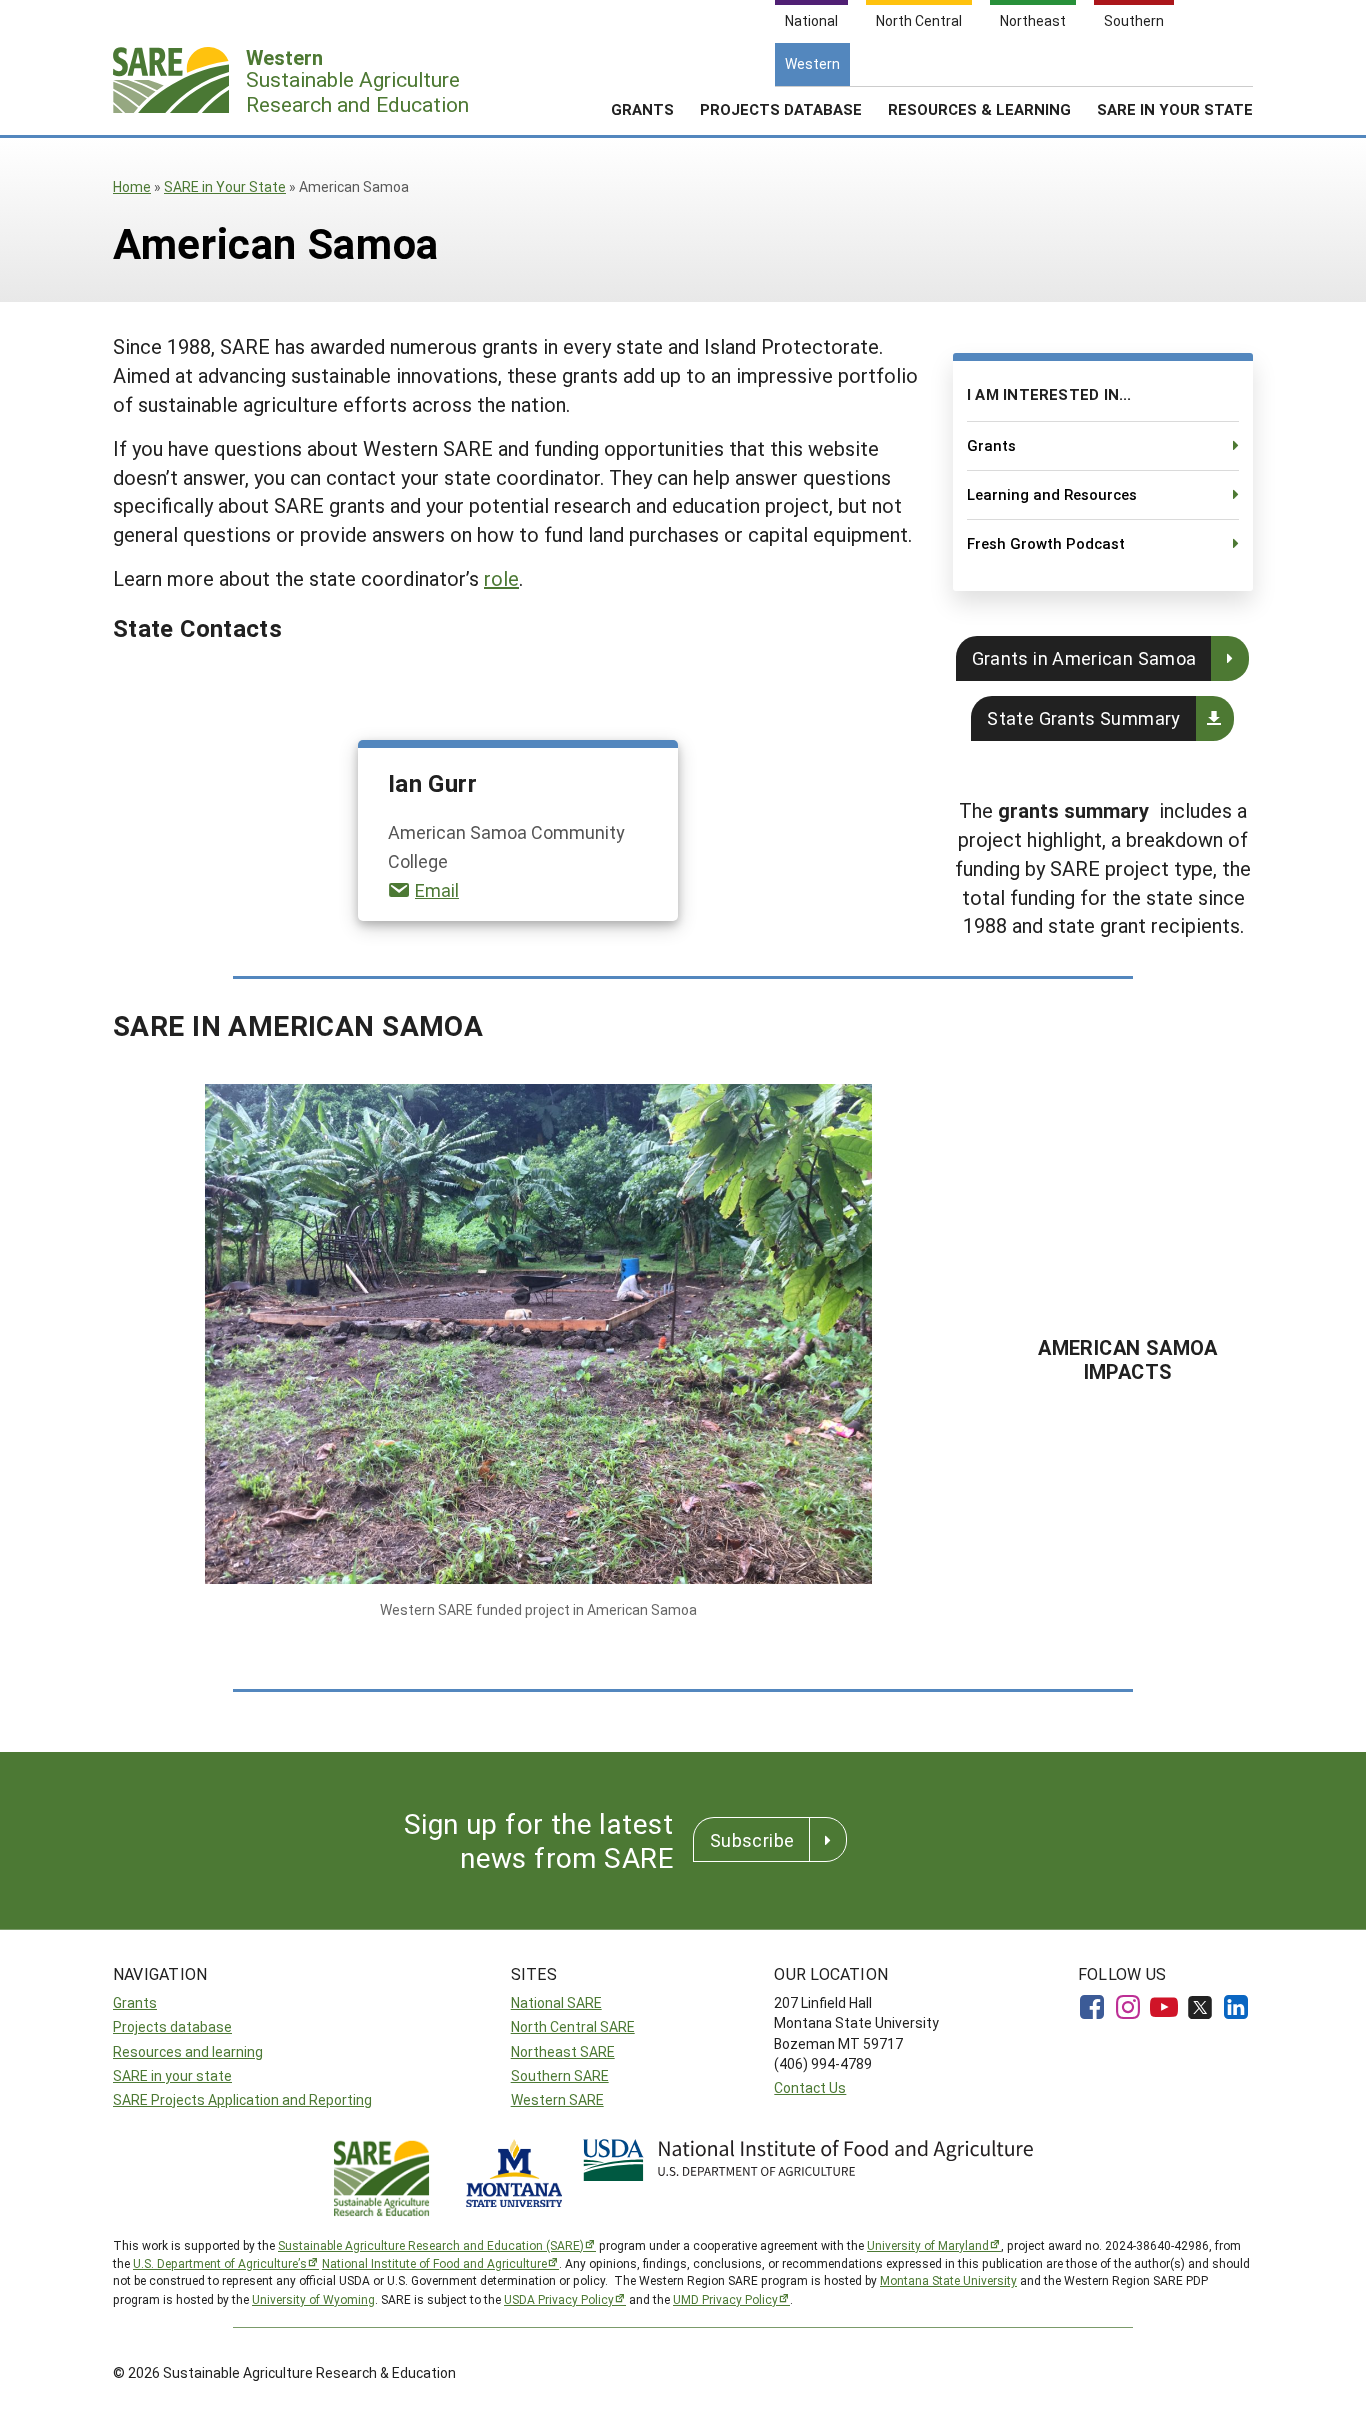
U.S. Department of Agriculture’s (220, 2263)
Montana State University (948, 2280)
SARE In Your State (1175, 109)
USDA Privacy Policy (559, 2299)
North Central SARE (573, 2026)
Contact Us (810, 2087)
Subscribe (752, 1840)
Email (437, 890)
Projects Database (781, 109)
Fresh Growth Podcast (1046, 543)
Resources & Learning (979, 109)
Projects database (172, 2026)
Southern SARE (560, 2075)
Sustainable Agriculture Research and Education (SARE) (431, 2245)
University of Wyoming (313, 2299)
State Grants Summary (1083, 718)
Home (132, 186)
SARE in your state (172, 2075)
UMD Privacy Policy (725, 2299)
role (501, 578)
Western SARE (557, 2099)
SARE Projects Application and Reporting (242, 2099)
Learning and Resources (1052, 494)
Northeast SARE (563, 2051)
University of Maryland (928, 2245)
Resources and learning (188, 2051)
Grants (642, 109)
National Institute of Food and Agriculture (434, 2263)
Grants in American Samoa (1084, 658)
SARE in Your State (225, 186)
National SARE (556, 2002)
